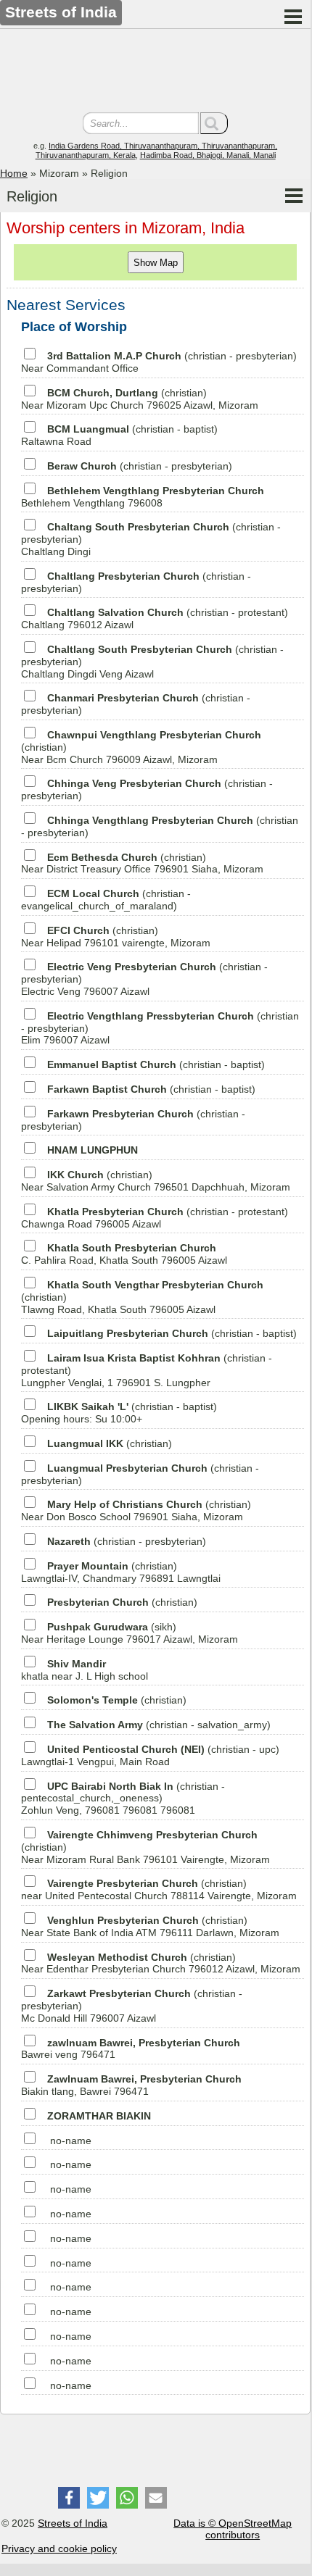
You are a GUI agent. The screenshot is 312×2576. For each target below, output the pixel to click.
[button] (69, 2498)
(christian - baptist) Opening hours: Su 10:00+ (119, 1413)
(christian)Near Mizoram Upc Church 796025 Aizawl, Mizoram (140, 399)
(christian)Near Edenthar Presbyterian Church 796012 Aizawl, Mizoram (161, 1963)
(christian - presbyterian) (140, 466)
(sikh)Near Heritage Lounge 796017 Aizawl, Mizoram (130, 1633)
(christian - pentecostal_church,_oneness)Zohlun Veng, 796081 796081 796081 (123, 1798)
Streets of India (73, 2523)
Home (14, 173)
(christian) (110, 1443)
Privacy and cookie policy (59, 2548)
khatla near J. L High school (85, 1670)
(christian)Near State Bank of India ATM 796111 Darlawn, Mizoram (150, 1926)
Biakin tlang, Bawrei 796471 (131, 2085)
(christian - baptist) (156, 1064)
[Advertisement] (155, 72)
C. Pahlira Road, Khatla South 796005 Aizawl (124, 1254)
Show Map (156, 263)
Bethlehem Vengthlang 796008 (143, 497)
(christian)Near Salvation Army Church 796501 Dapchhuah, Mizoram (156, 1181)
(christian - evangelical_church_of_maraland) (106, 900)
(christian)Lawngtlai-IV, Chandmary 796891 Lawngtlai (121, 1572)
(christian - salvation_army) (159, 1725)
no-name (71, 2141)
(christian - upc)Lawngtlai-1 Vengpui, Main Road (150, 1755)
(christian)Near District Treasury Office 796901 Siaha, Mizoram (142, 863)
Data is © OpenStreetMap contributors (233, 2529)
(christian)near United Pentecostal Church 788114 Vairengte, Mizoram (159, 1889)
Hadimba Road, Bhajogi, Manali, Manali (208, 155)
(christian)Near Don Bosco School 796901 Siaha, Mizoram (136, 1510)
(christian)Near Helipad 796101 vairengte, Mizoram (116, 937)
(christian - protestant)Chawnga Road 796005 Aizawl (155, 1218)
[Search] (214, 123)
